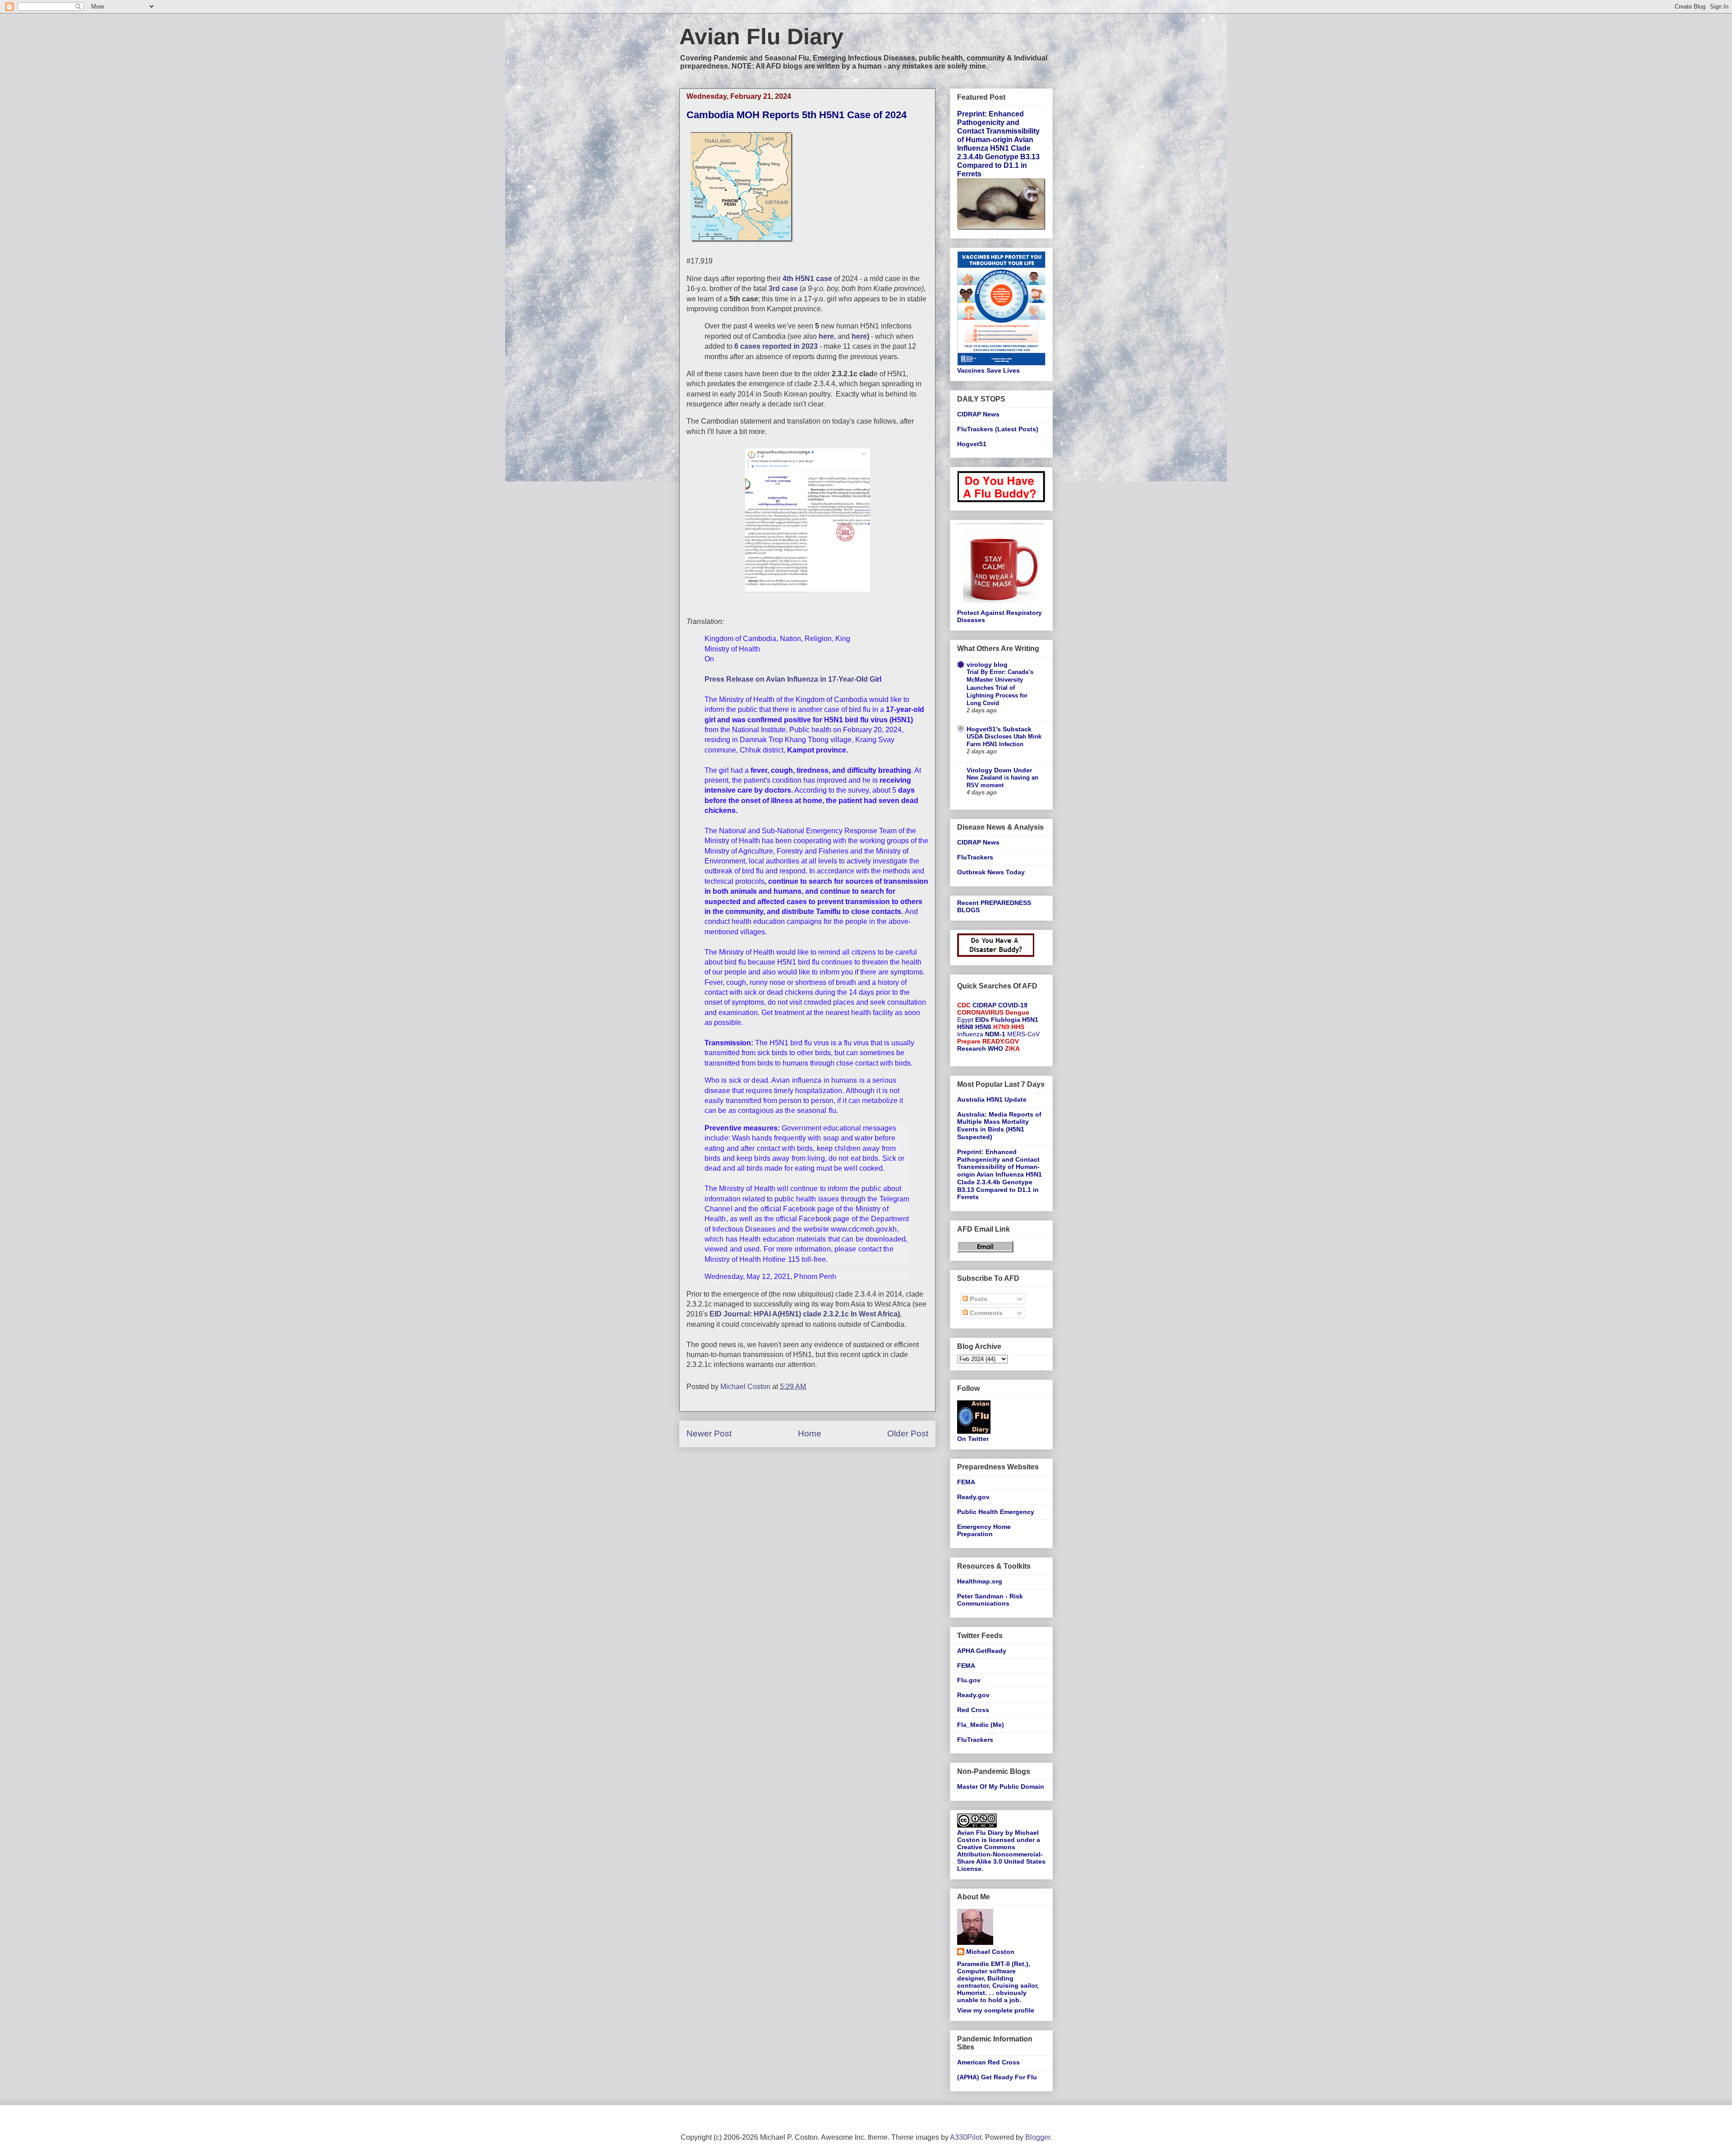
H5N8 (965, 1027)
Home (810, 1433)
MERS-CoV (1023, 1034)
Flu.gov (969, 1680)
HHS (1018, 1027)
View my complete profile (996, 2010)
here (859, 336)
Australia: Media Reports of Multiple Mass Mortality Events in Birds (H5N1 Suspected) (999, 1126)
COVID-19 (1013, 1005)
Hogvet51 (972, 444)
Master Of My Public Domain (1001, 1787)
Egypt (965, 1020)
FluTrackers (975, 857)
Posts (978, 1299)
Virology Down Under (999, 770)
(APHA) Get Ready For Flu (997, 2077)
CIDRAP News (978, 414)
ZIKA (1012, 1048)
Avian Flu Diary (761, 37)
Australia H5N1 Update (992, 1099)
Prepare (969, 1041)
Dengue (1017, 1012)
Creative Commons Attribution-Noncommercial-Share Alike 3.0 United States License (1001, 1858)
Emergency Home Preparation (984, 1530)
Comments (985, 1313)
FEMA (966, 1482)
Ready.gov (973, 1497)
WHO (995, 1048)
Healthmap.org (980, 1581)
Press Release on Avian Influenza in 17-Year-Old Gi (791, 679)
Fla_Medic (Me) (981, 1725)
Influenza (970, 1034)
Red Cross (973, 1710)
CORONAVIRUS (980, 1012)
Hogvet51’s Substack (999, 729)
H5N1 (1030, 1020)
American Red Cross (988, 2062)
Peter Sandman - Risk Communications (990, 1600)
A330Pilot (966, 2137)
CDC (964, 1005)
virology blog (987, 665)
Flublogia (1006, 1020)
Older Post (908, 1433)
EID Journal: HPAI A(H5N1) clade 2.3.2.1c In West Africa (804, 1314)
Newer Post (709, 1433)
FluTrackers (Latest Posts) (998, 429)
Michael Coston (990, 1952)
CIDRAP (984, 1005)
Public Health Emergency (996, 1512)
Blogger (1038, 2137)
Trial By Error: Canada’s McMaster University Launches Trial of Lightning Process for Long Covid (1000, 688)
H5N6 (983, 1027)
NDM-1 (995, 1034)
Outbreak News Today (991, 872)
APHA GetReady (982, 1651)
